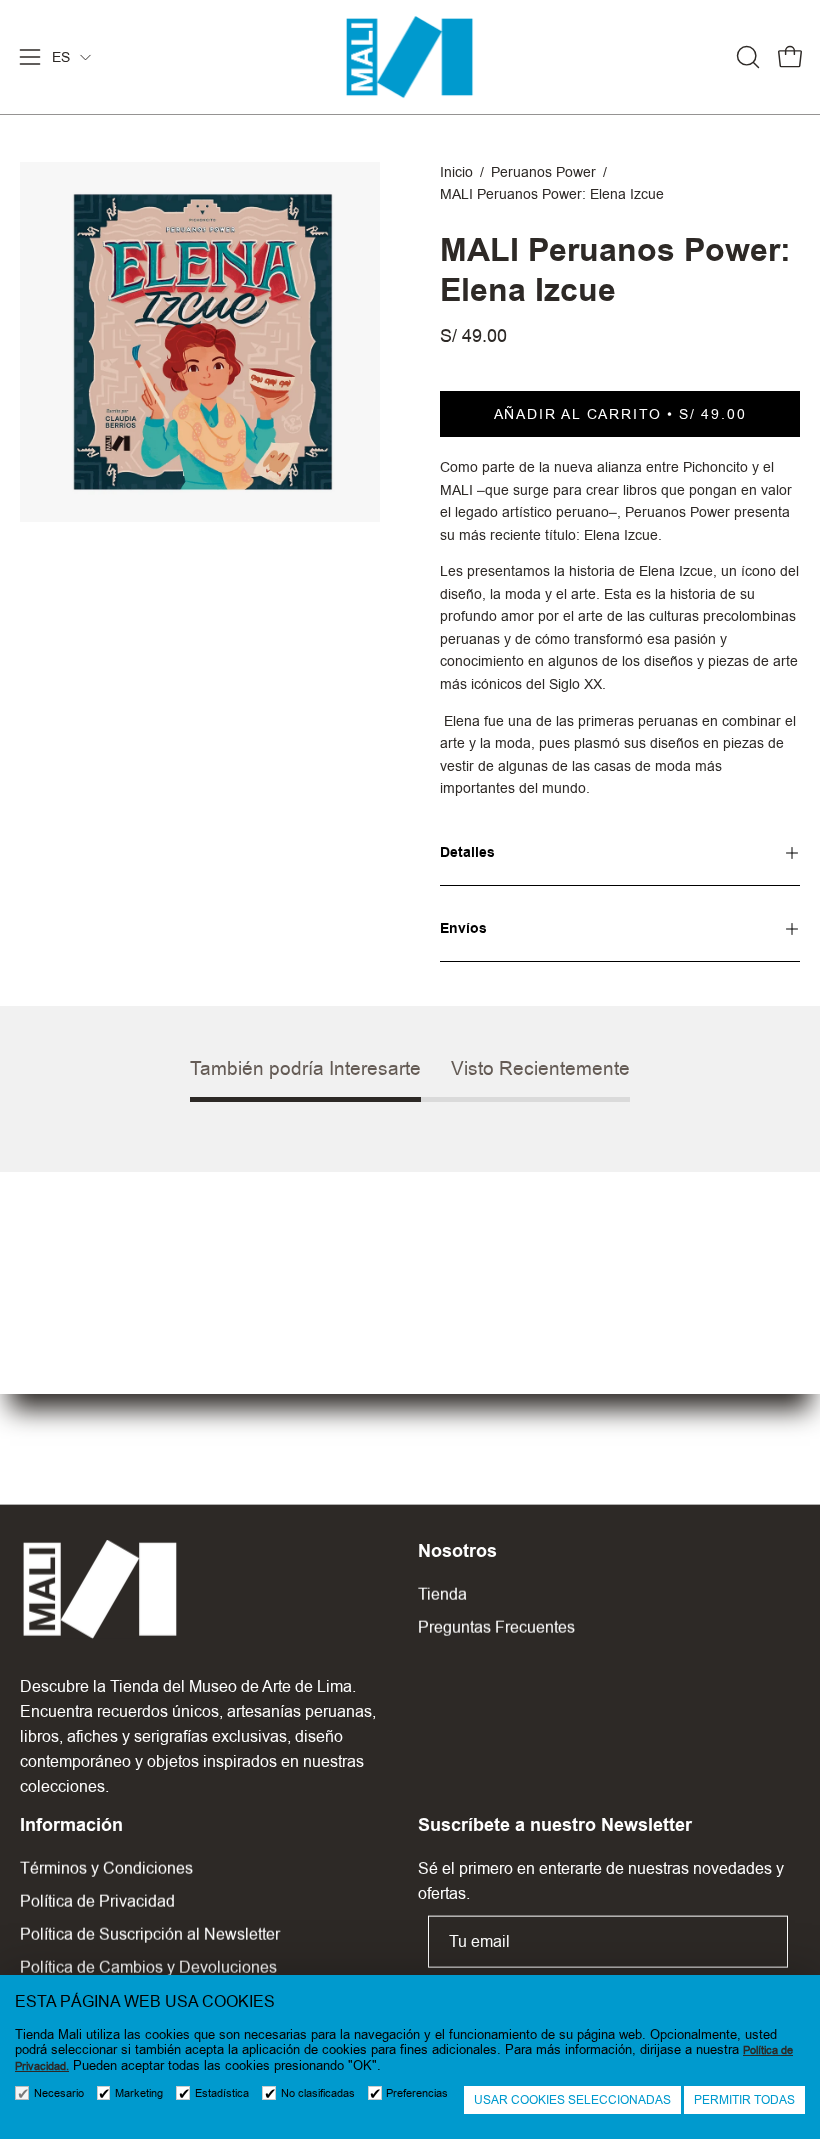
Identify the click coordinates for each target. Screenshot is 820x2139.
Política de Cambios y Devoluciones (148, 1967)
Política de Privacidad (97, 1901)
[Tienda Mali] (410, 57)
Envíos (463, 928)
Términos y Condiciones (106, 1868)
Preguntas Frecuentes (496, 1627)
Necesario (59, 2093)
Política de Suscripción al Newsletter (150, 1934)
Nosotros (457, 1551)
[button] (746, 57)
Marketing (139, 2093)
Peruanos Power (543, 172)
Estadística (222, 2093)
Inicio (456, 172)
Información (71, 1825)
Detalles (467, 852)
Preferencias (417, 2093)
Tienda (442, 1594)
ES (61, 57)
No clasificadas (318, 2093)
